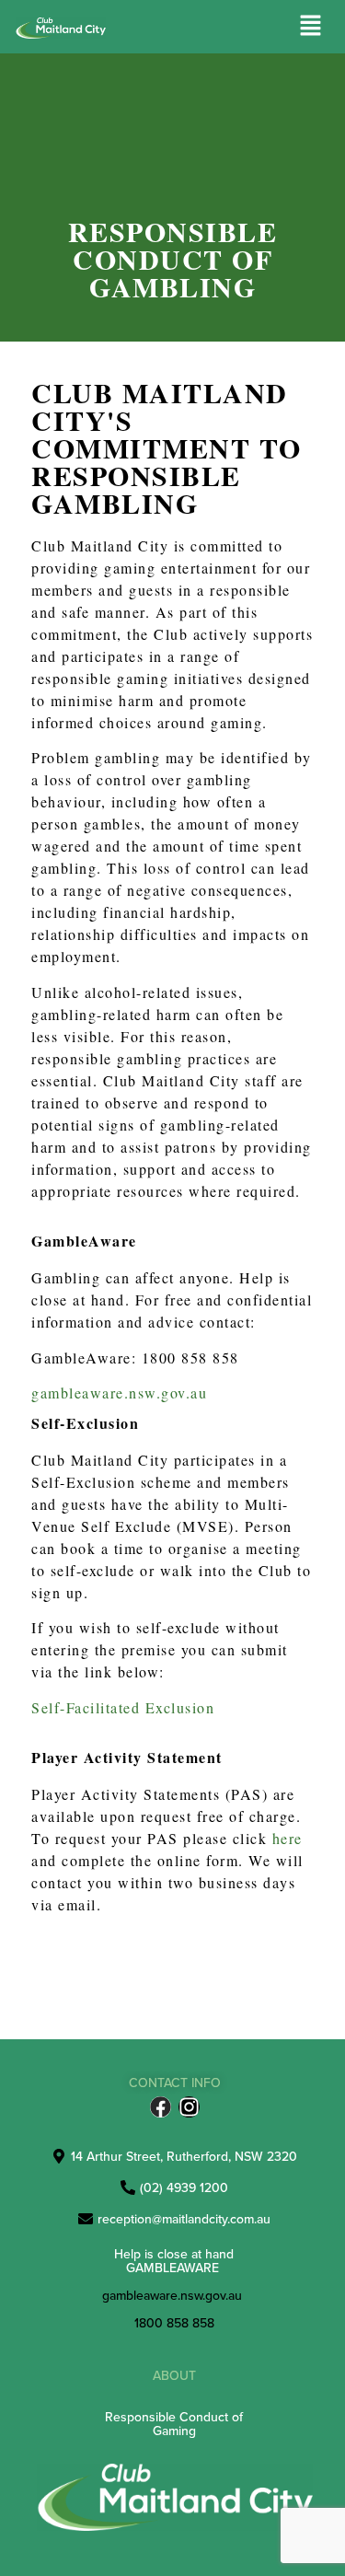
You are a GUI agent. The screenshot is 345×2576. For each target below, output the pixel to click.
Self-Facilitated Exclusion (123, 1707)
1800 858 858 (174, 2323)
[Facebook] (161, 2107)
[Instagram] (189, 2107)
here (287, 1838)
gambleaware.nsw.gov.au (119, 1392)
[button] (311, 26)
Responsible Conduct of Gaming (174, 2424)
